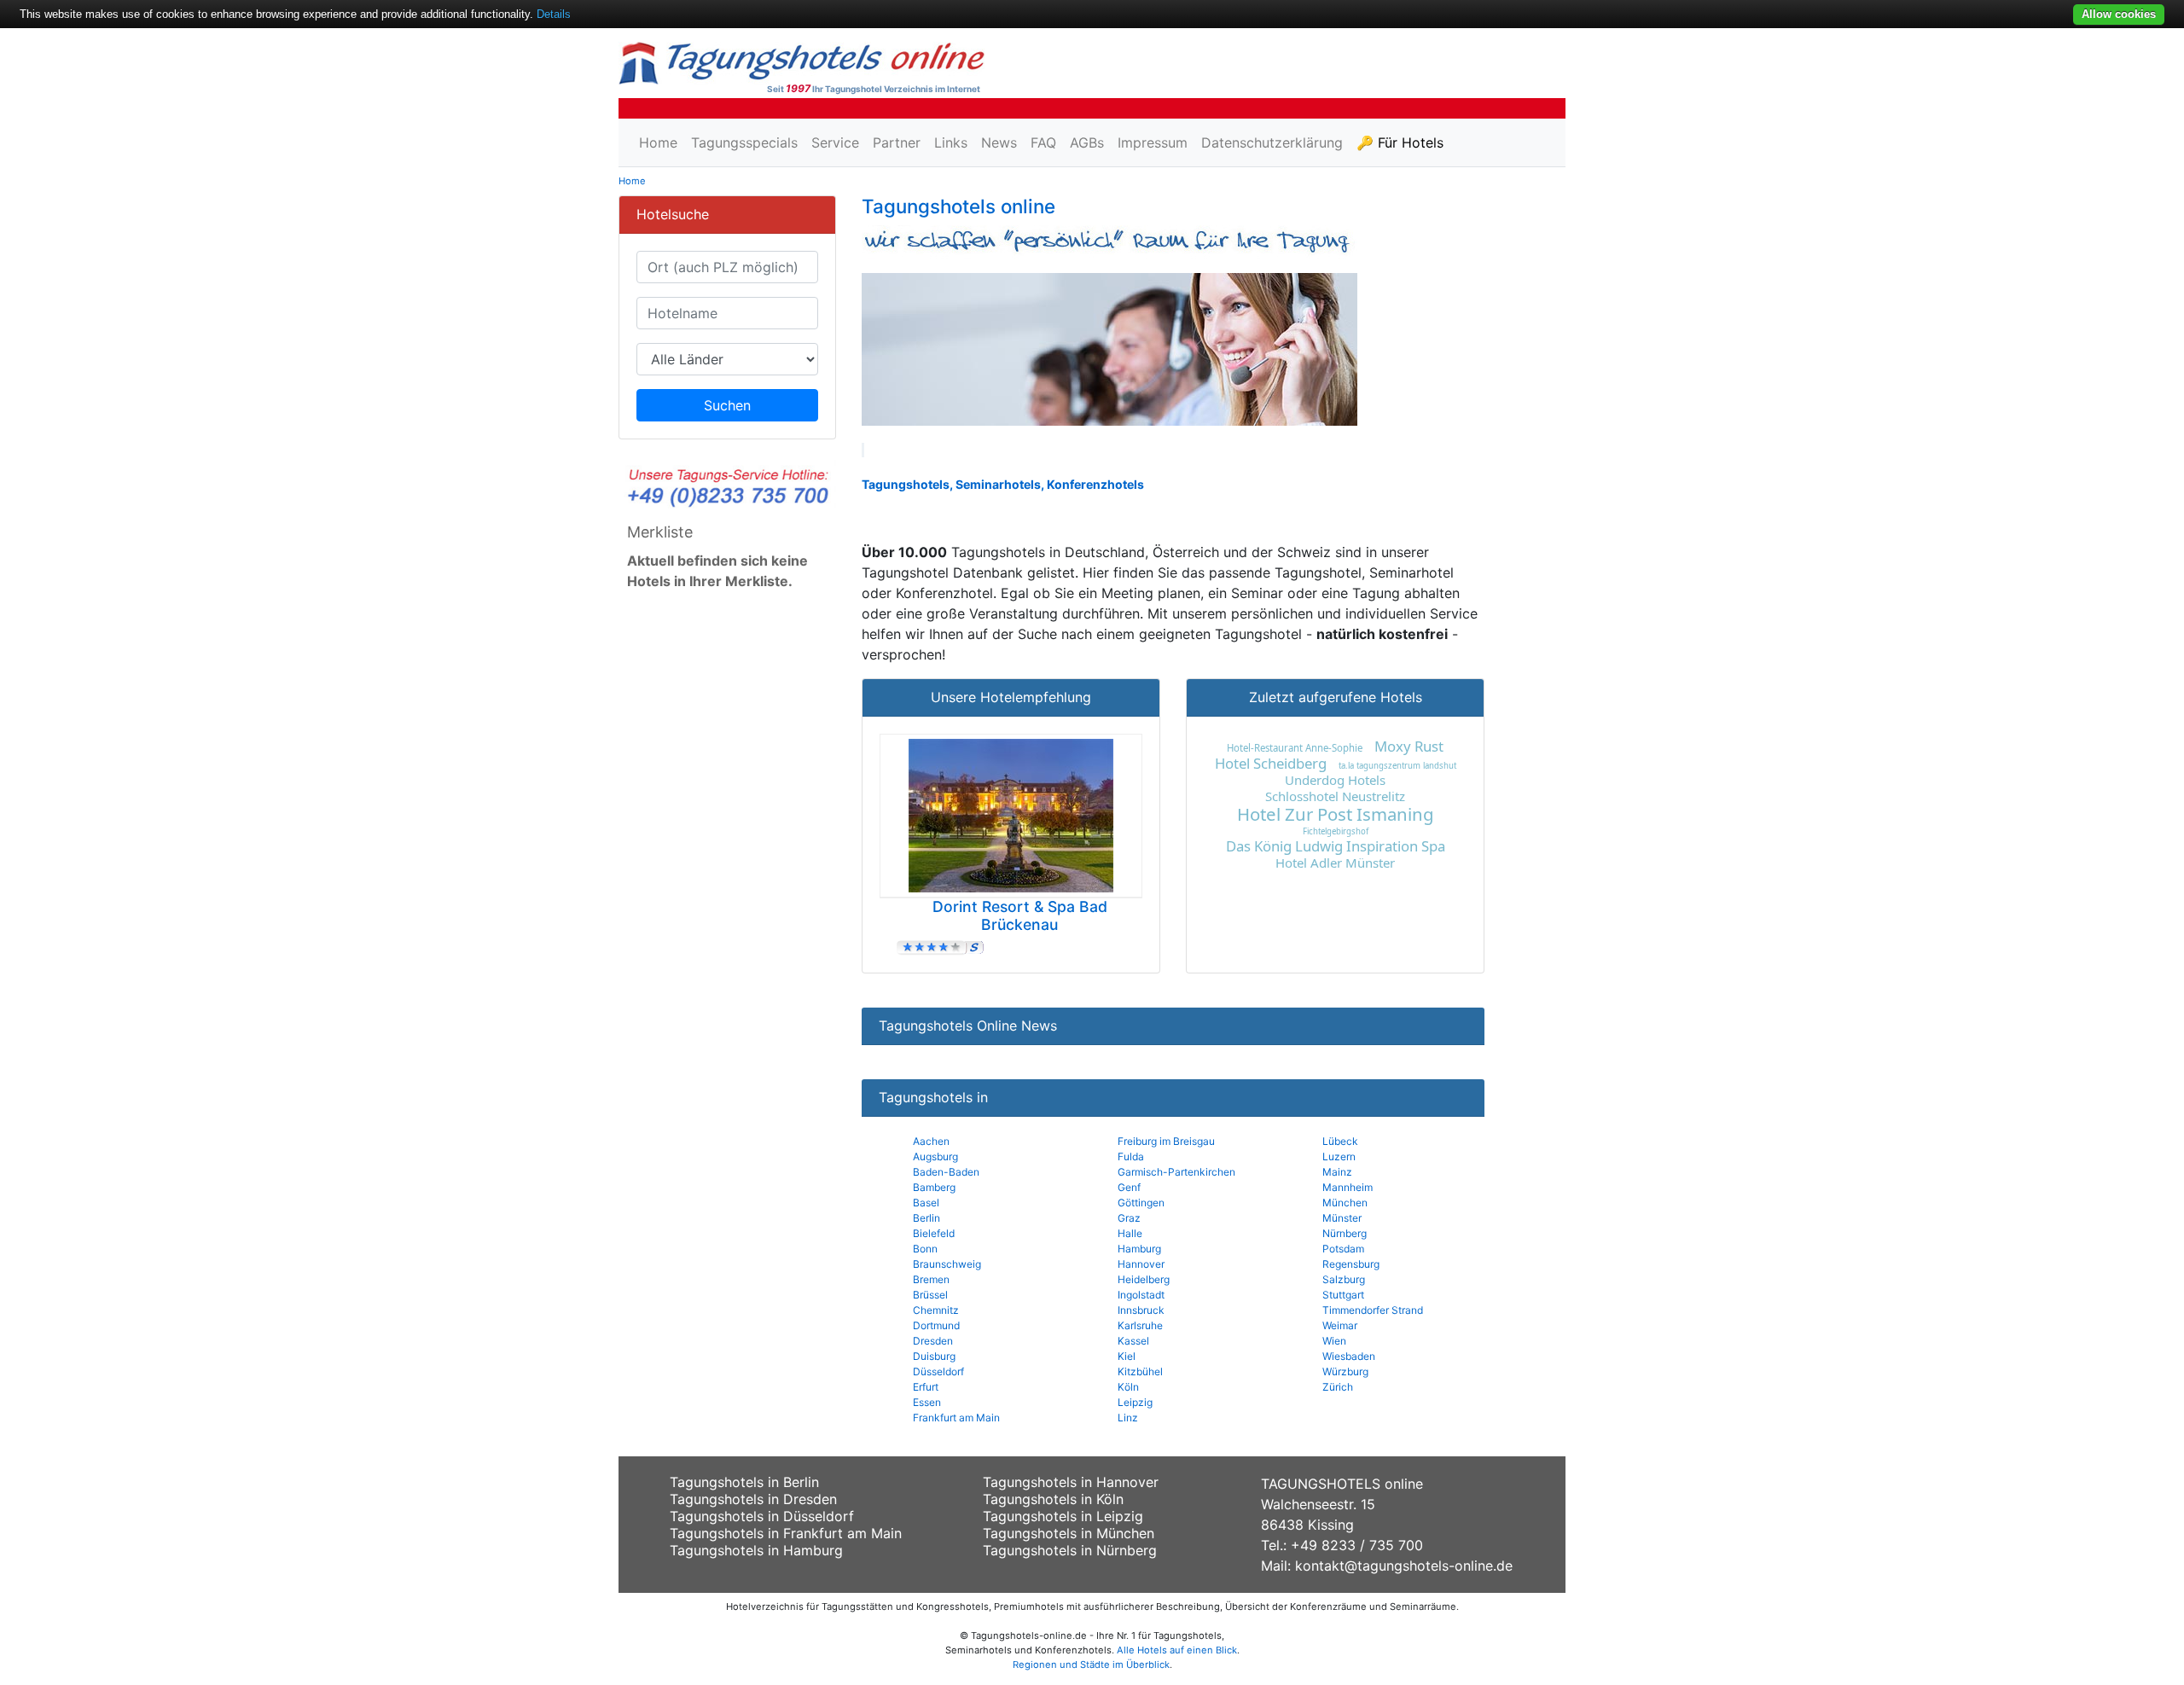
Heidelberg (1144, 1279)
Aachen (931, 1141)
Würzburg (1345, 1371)
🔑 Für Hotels (1400, 142)
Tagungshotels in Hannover (1071, 1482)
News (999, 142)
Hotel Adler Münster (1335, 863)
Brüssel (930, 1295)
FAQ (1043, 142)
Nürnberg (1345, 1233)
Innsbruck (1141, 1310)
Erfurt (926, 1387)
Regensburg (1351, 1264)
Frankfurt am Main (956, 1418)
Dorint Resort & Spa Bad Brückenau (1020, 915)
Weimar (1340, 1325)
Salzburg (1344, 1279)
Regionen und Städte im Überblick (1091, 1665)
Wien (1334, 1341)
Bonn (925, 1249)
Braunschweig (947, 1264)
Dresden (933, 1341)
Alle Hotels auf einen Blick (1177, 1650)
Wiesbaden (1349, 1356)
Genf (1129, 1187)
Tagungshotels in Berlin (744, 1482)
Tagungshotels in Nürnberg (1070, 1550)
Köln (1128, 1387)
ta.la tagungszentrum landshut (1397, 766)
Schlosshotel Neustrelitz (1335, 796)
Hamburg (1139, 1249)
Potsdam (1343, 1249)
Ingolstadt (1141, 1295)
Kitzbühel (1140, 1371)
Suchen (727, 405)
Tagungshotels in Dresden (753, 1499)
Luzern (1339, 1156)
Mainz (1337, 1172)
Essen (927, 1402)
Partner (897, 142)
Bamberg (934, 1187)
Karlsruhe (1140, 1325)
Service (835, 142)
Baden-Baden (946, 1172)
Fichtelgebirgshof (1336, 831)
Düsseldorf (938, 1371)
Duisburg (934, 1356)
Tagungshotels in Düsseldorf (762, 1516)
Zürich (1338, 1387)
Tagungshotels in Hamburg (756, 1550)
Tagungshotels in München (1069, 1533)
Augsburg (935, 1156)
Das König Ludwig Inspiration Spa (1336, 846)
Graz (1129, 1218)
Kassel (1133, 1341)
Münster (1342, 1218)
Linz (1128, 1418)
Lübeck (1340, 1141)
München (1345, 1203)
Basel (926, 1203)
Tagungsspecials (744, 142)
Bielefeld (934, 1233)
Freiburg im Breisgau (1166, 1141)
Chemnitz (936, 1310)
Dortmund (936, 1325)
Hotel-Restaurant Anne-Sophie (1295, 748)
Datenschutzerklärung (1272, 142)
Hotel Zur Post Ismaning (1336, 814)
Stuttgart (1343, 1295)
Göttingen (1141, 1203)
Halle (1130, 1233)
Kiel (1127, 1356)
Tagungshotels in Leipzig (1063, 1516)
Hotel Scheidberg (1271, 763)
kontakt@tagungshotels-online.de (1404, 1566)
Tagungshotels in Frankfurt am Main (786, 1533)
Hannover (1141, 1264)
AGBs (1087, 142)
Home (658, 142)
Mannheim (1348, 1187)
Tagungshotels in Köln (1053, 1499)
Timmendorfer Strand (1373, 1310)
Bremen (931, 1279)
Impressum (1153, 142)
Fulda (1131, 1156)
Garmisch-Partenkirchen (1176, 1172)
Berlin (926, 1218)
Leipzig (1135, 1402)
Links (951, 142)
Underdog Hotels (1335, 780)
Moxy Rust (1409, 746)
